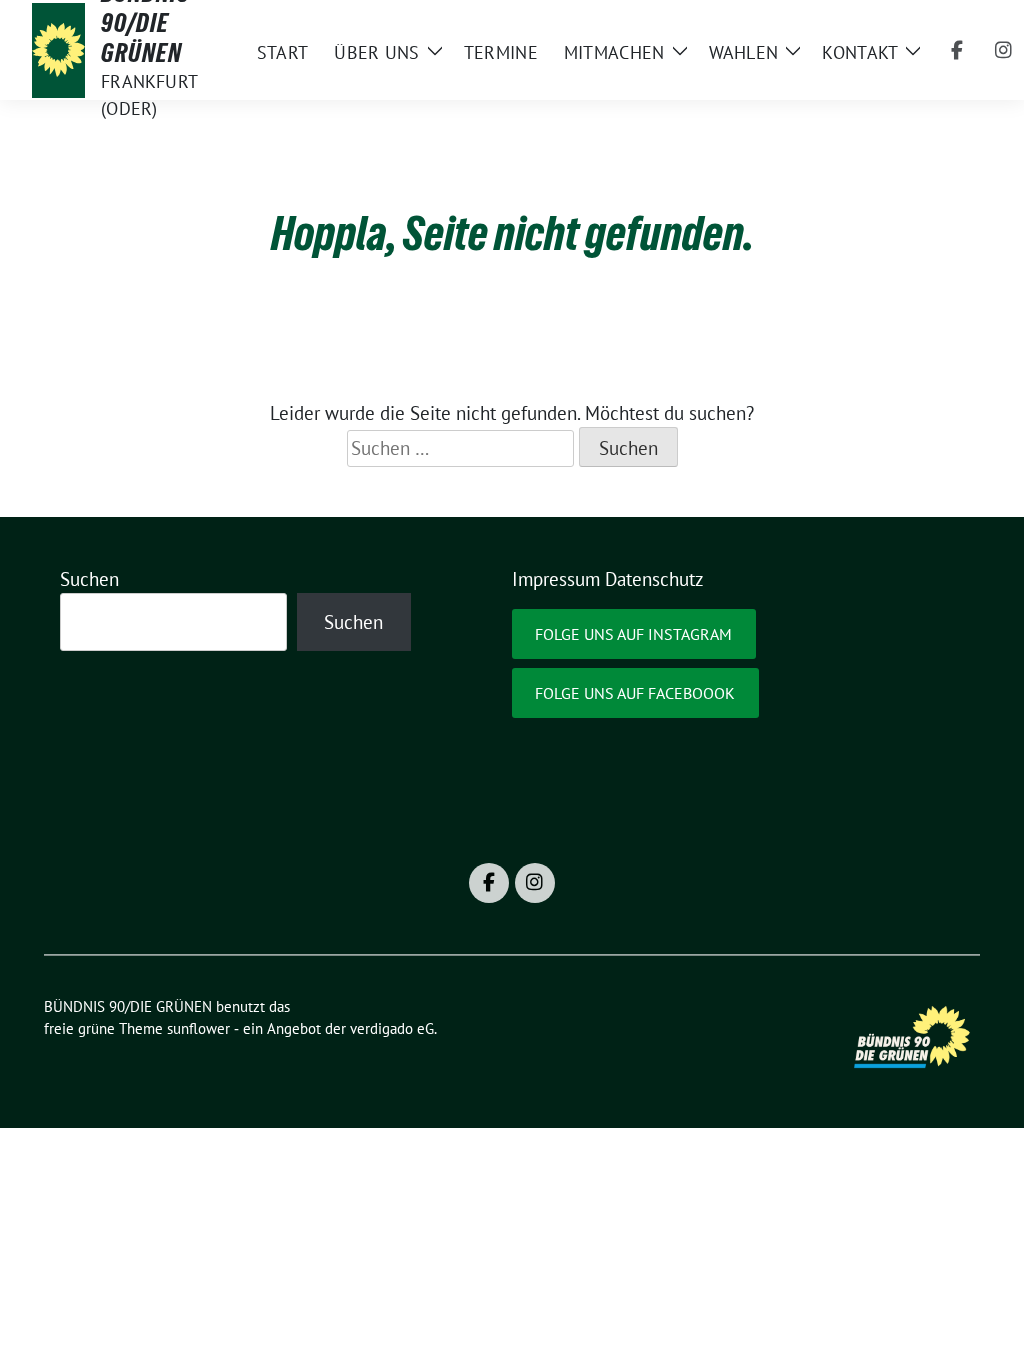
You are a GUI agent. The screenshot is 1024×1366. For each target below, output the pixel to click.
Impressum (556, 579)
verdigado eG (392, 1028)
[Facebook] (957, 50)
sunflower (198, 1028)
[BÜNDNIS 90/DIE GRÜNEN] (58, 49)
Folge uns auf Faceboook (635, 693)
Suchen (89, 579)
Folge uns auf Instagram (633, 634)
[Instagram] (1003, 50)
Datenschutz (654, 579)
